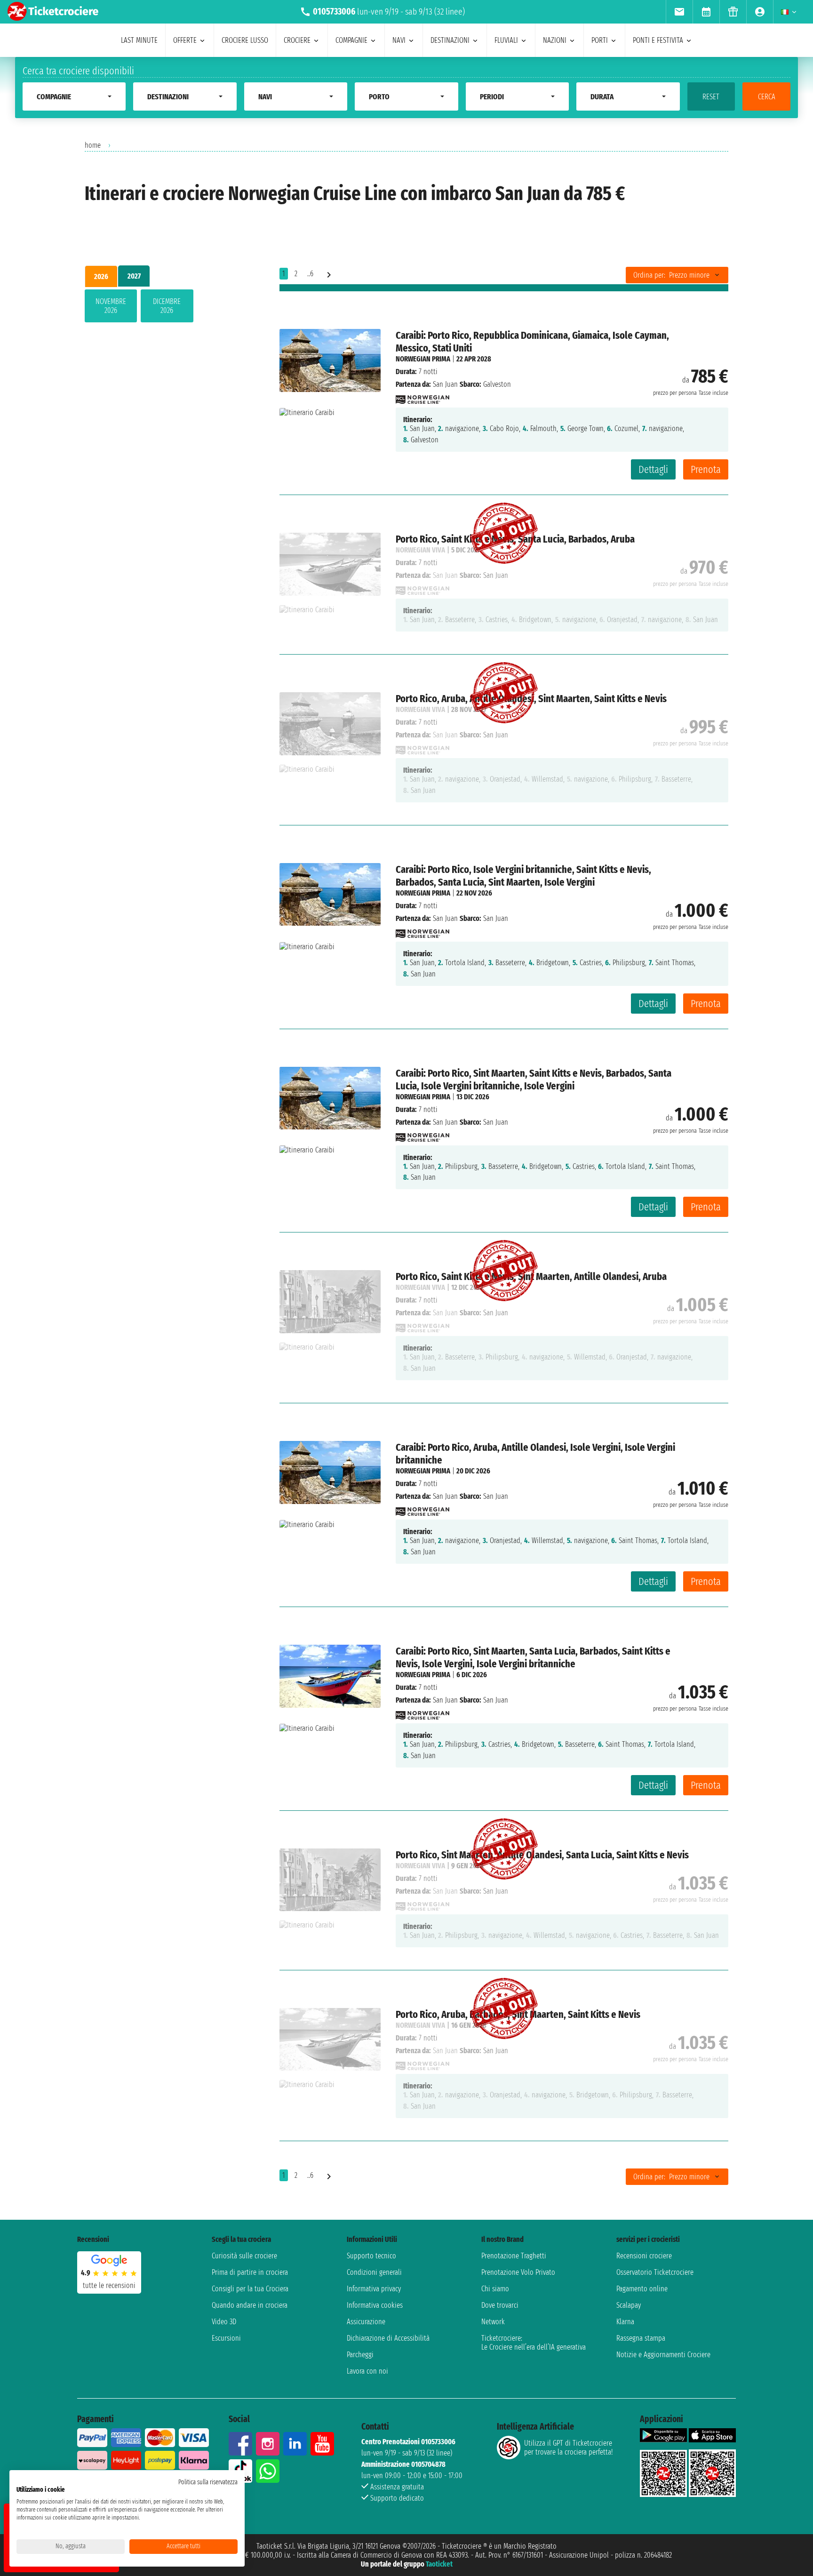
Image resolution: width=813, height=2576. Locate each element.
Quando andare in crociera (250, 2305)
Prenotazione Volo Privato (518, 2272)
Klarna (625, 2322)
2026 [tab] (101, 276)
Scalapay (629, 2305)
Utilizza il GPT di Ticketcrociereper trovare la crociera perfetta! (568, 2448)
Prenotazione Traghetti (514, 2256)
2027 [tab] (134, 276)
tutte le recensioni (109, 2285)
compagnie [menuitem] (351, 40)
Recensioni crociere (644, 2256)
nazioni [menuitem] (555, 40)
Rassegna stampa (641, 2338)
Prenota (706, 469)
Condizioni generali (374, 2272)
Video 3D (224, 2322)
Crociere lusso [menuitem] (245, 40)
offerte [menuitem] (185, 40)
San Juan (445, 384)
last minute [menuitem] (139, 40)
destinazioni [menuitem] (450, 40)
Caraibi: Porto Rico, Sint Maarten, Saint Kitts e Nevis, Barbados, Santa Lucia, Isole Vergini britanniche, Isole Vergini (534, 1080)
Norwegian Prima (423, 359)
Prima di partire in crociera (250, 2272)
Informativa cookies (375, 2305)
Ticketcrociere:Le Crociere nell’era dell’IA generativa (534, 2343)
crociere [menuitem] (297, 40)
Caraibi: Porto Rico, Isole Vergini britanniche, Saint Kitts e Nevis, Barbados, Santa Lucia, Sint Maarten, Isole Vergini (523, 876)
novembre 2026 (111, 306)
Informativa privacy (374, 2289)
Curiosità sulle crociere (244, 2256)
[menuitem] (679, 12)
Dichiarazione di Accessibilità (388, 2338)
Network (493, 2322)
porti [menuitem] (600, 40)
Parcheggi (360, 2355)
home (93, 145)
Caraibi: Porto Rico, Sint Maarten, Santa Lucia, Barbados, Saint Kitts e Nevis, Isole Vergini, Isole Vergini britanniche (533, 1657)
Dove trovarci (500, 2305)
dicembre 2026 (167, 306)
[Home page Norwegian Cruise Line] (422, 397)
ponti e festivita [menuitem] (658, 40)
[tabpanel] (167, 308)
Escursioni (226, 2338)
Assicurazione (366, 2322)
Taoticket (439, 2564)
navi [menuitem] (399, 40)
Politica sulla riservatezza (208, 2482)
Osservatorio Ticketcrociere (655, 2272)
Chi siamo (495, 2289)
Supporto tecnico (371, 2256)
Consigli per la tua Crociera (250, 2289)
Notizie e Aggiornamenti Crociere (663, 2355)
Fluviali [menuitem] (506, 40)
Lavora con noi (367, 2371)
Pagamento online (642, 2289)
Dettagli (653, 469)
